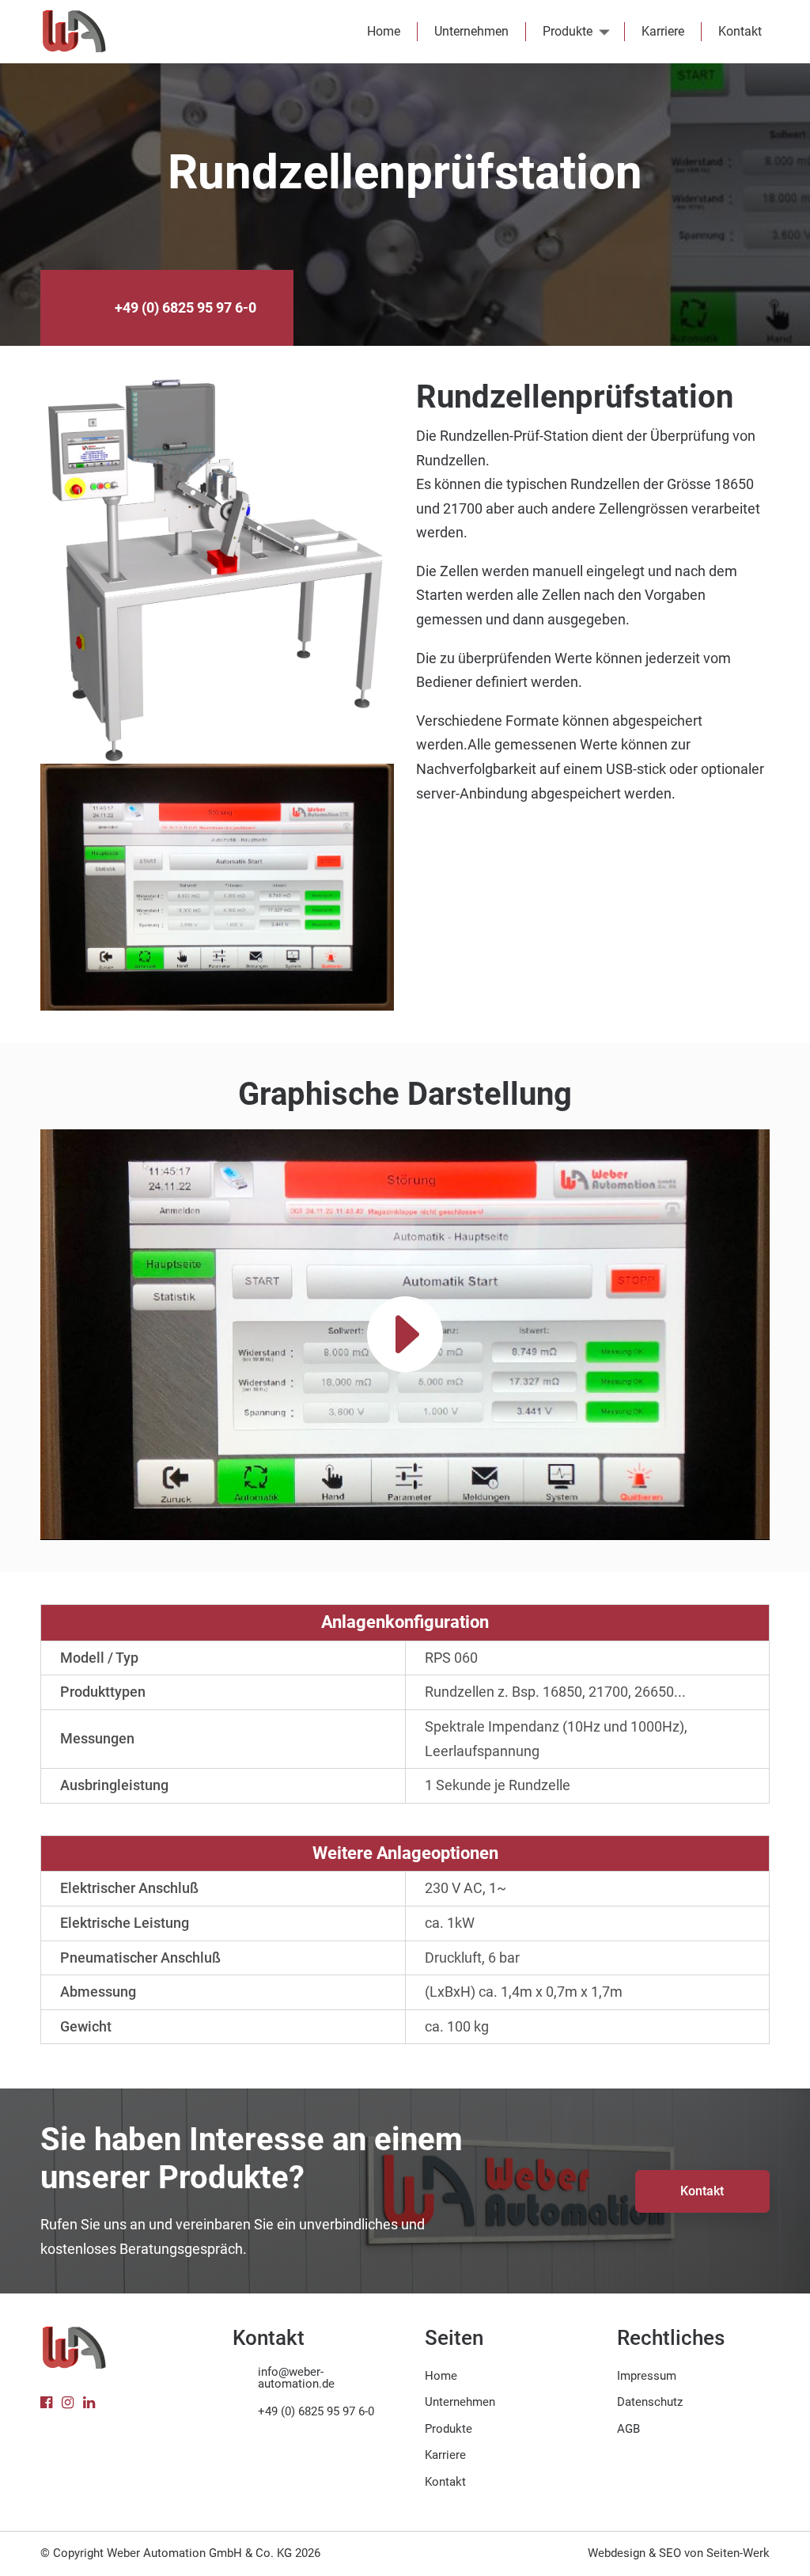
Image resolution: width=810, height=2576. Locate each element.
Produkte (568, 31)
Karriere (663, 31)
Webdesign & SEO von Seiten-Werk (679, 2553)
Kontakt (740, 31)
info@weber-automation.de (296, 2378)
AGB (628, 2429)
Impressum (647, 2376)
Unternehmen (471, 31)
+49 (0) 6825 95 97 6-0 (185, 307)
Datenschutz (650, 2402)
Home (384, 31)
